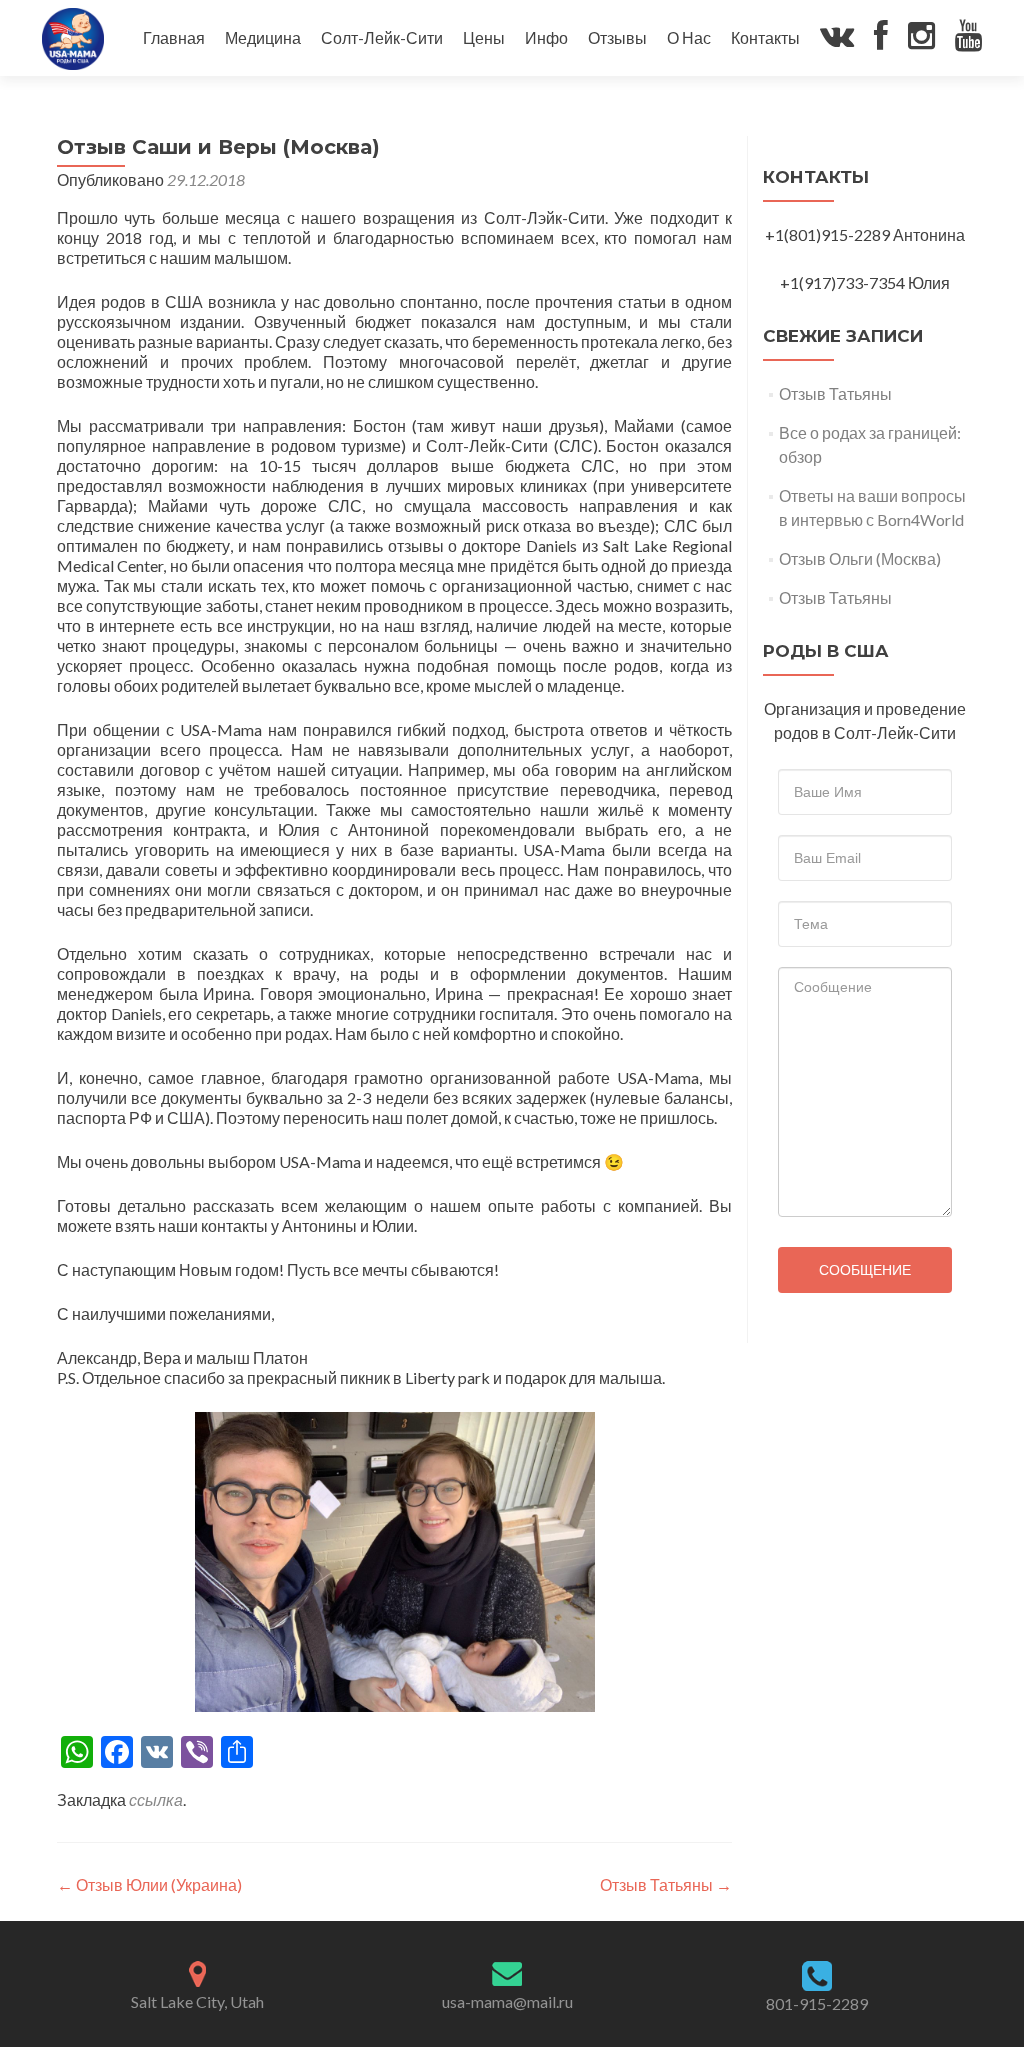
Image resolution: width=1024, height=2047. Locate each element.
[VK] (837, 39)
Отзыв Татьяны (666, 1884)
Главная (174, 37)
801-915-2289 (817, 2003)
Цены (484, 37)
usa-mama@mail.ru (507, 2001)
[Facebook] (881, 39)
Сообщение (865, 1270)
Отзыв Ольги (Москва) (860, 558)
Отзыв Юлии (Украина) (149, 1884)
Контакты (765, 37)
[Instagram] (921, 39)
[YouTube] (968, 39)
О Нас (689, 37)
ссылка (156, 1799)
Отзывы (617, 37)
